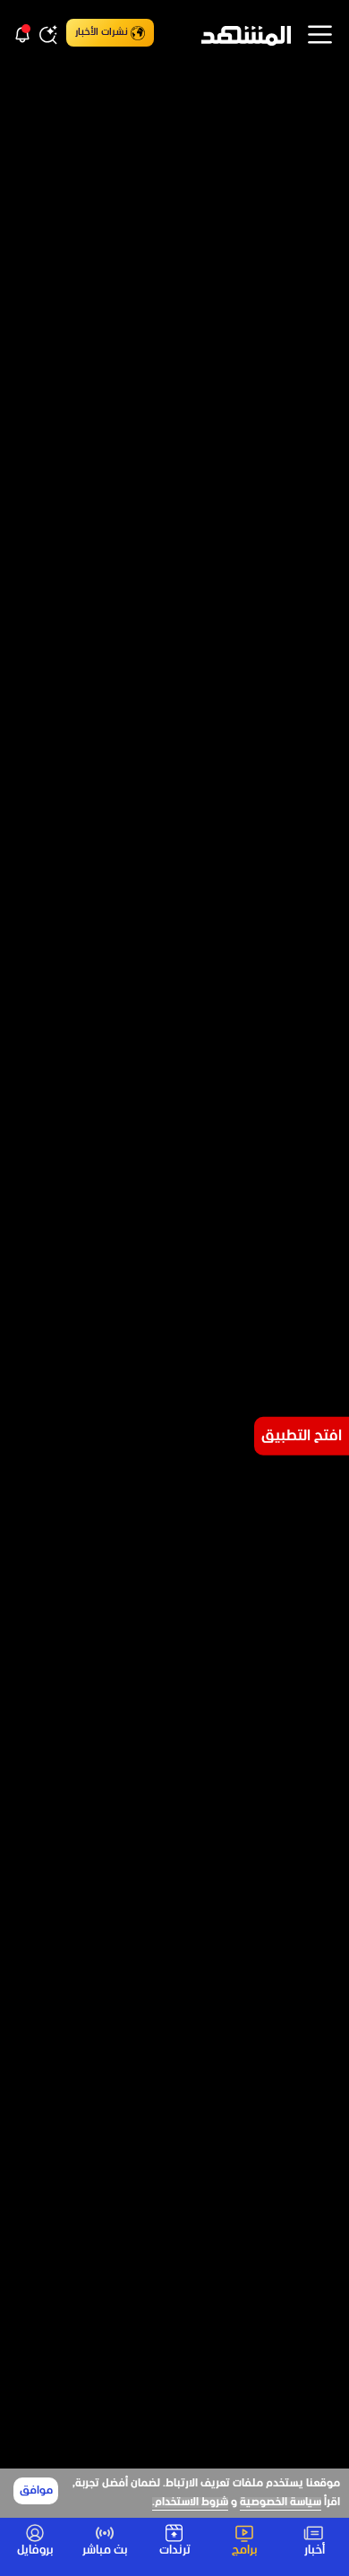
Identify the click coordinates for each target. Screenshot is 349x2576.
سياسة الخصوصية (281, 2503)
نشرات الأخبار (102, 32)
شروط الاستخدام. (190, 2503)
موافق (36, 2491)
